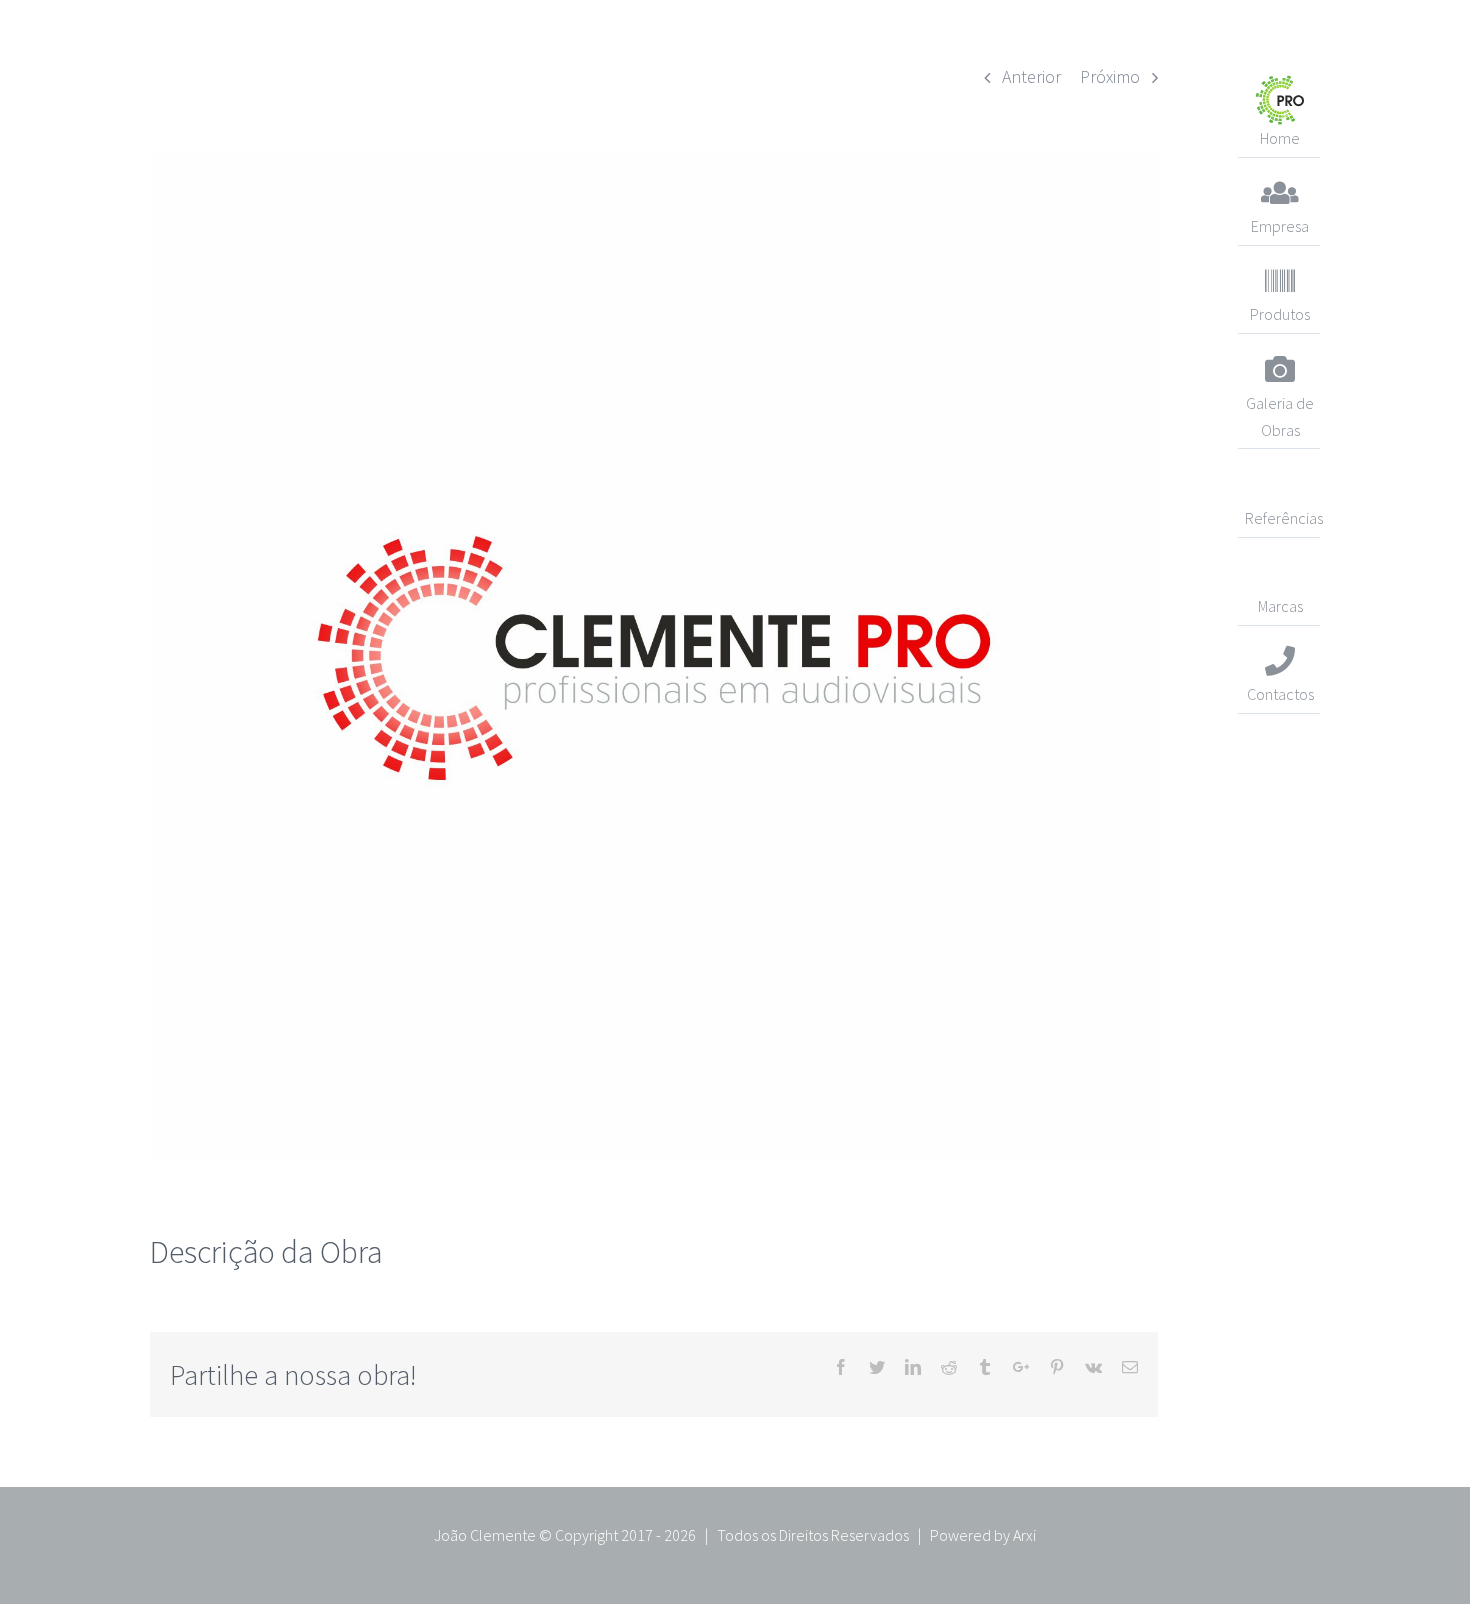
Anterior (1031, 76)
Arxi (1024, 1535)
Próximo (1110, 76)
